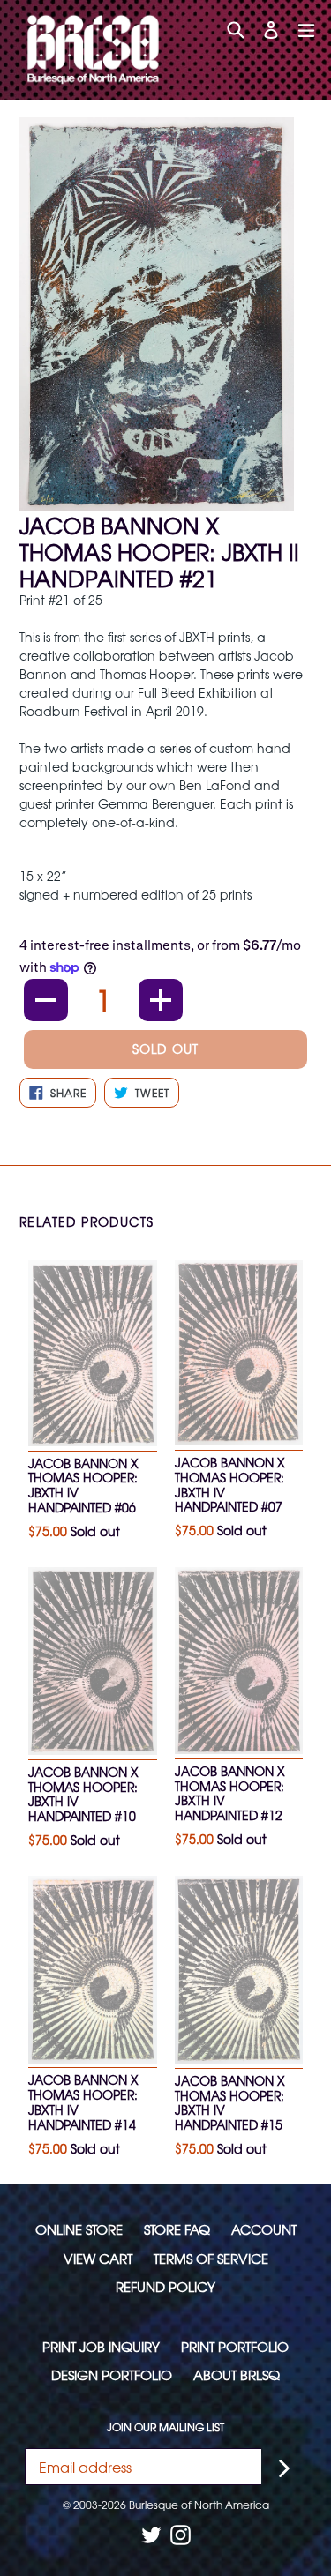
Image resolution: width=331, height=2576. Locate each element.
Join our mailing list (165, 2427)
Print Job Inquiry (101, 2346)
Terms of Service (211, 2258)
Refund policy (165, 2286)
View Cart (98, 2258)
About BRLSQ (237, 2374)
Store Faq (177, 2229)
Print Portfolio (235, 2346)
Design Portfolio (112, 2374)
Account (264, 2229)
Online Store (79, 2229)
